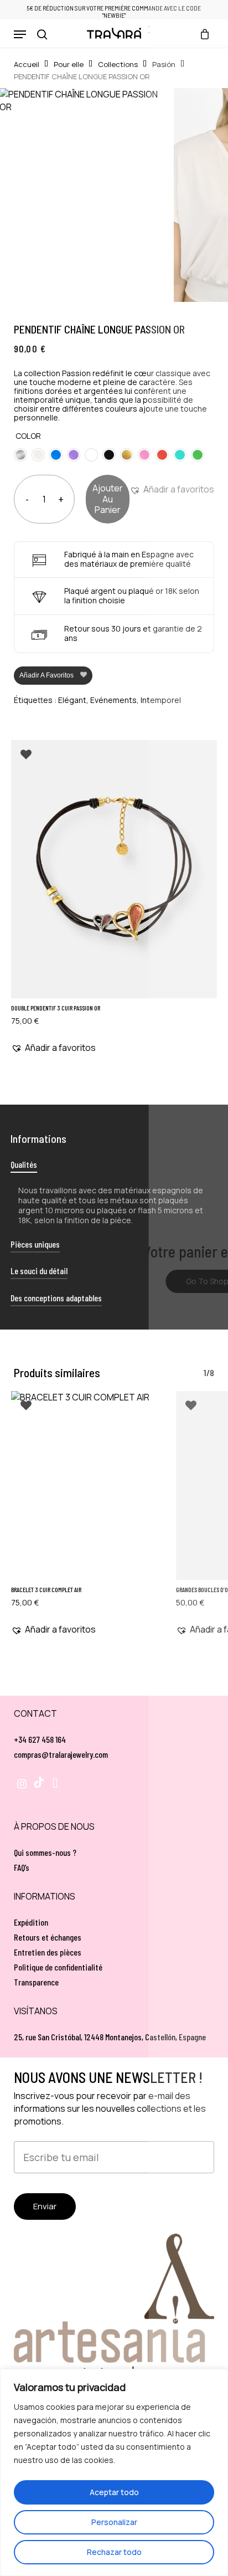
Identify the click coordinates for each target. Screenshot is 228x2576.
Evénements (113, 700)
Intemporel (161, 700)
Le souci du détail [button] (39, 1271)
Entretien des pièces (48, 1952)
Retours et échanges (48, 1937)
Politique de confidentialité (58, 1967)
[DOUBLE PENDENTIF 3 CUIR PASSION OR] (114, 869)
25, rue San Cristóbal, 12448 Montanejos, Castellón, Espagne (110, 2037)
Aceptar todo (114, 2492)
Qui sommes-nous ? (45, 1852)
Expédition (31, 1922)
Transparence (36, 1982)
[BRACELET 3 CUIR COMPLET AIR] (87, 1485)
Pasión (164, 64)
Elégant (72, 700)
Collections (118, 64)
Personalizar (114, 2522)
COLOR (28, 436)
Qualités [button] (24, 1164)
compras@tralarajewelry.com (61, 1754)
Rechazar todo (114, 2552)
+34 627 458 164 (40, 1739)
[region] (114, 2472)
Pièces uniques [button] (35, 1244)
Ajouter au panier (108, 499)
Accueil (27, 64)
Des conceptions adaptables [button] (56, 1298)
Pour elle (69, 64)
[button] (20, 34)
